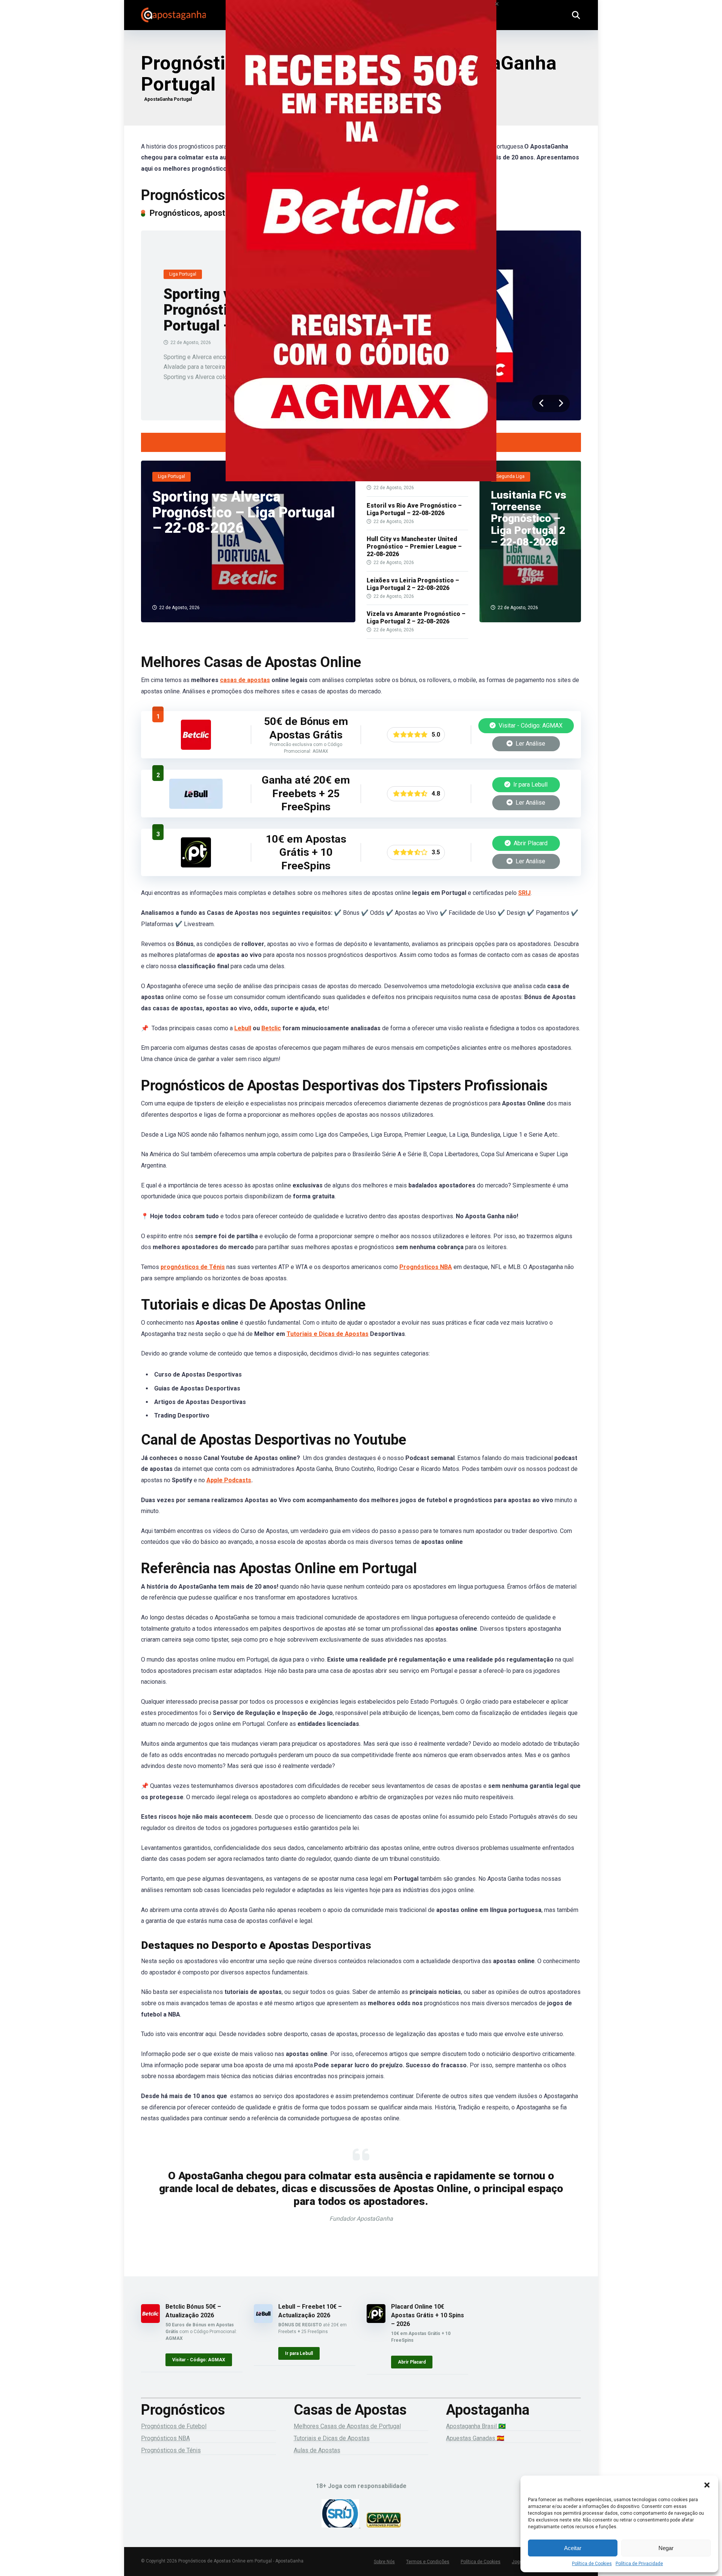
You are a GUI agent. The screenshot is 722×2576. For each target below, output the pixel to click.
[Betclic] (361, 251)
